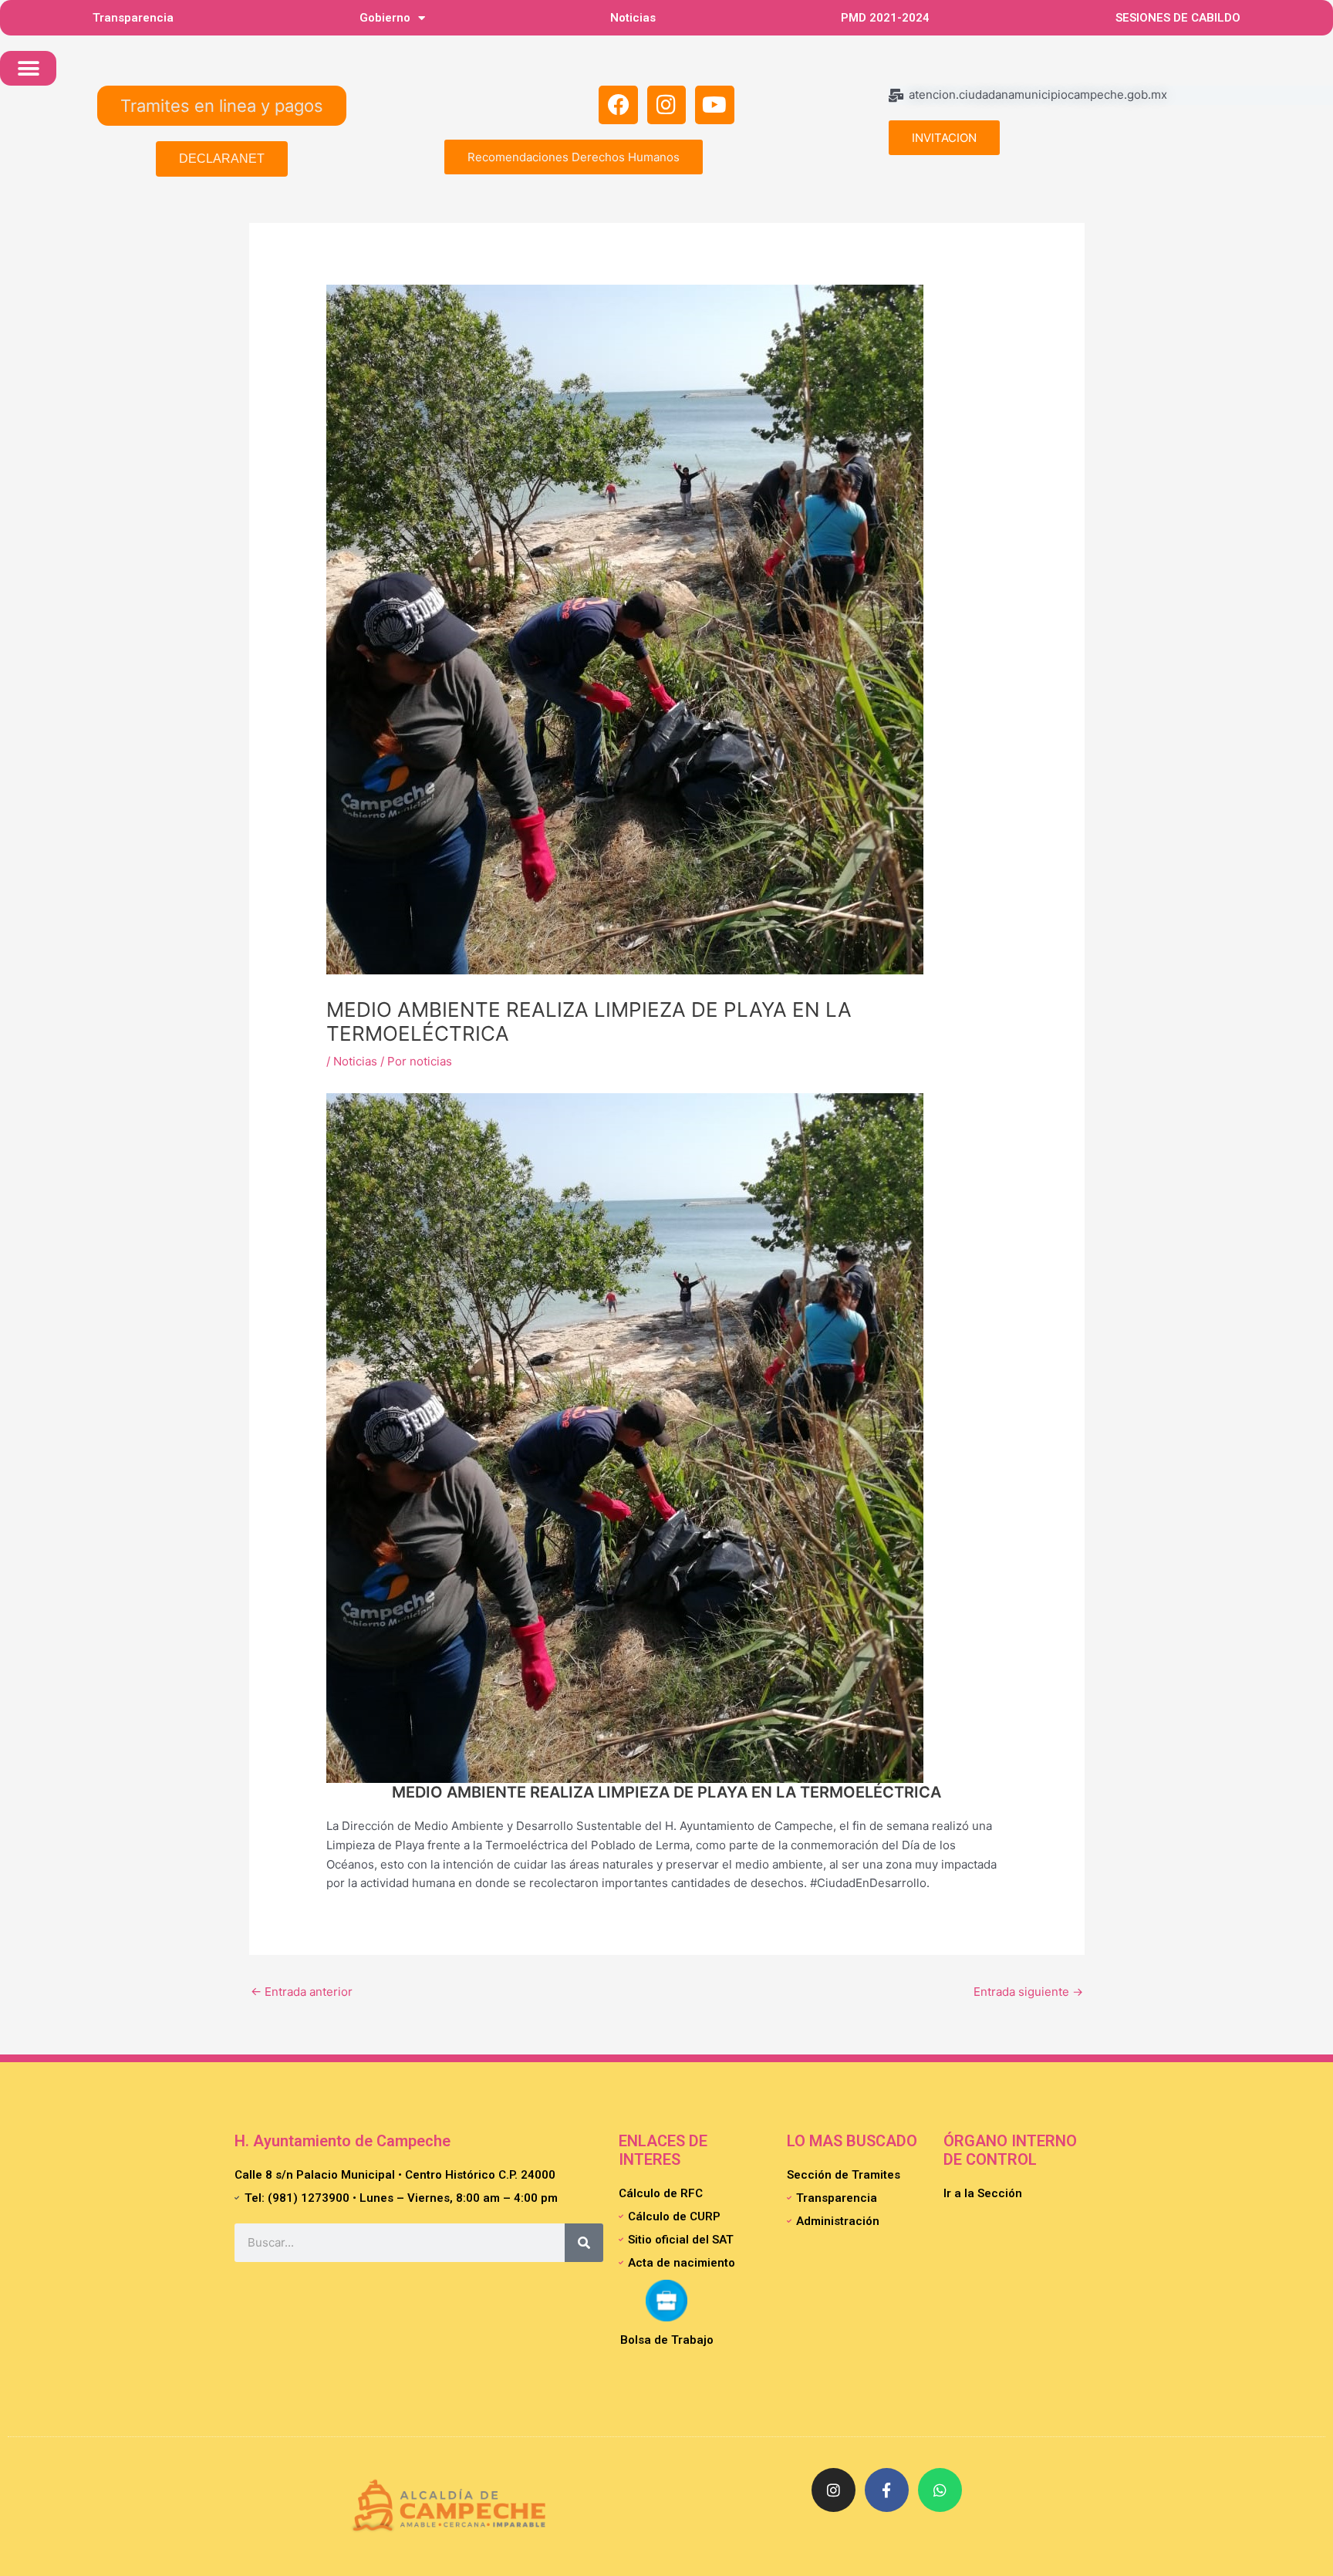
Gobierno (385, 18)
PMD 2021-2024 (885, 18)
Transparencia (133, 18)
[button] (28, 68)
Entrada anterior (302, 1992)
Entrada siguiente (1028, 1992)
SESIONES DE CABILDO (1178, 18)
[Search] (584, 2243)
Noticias (633, 18)
